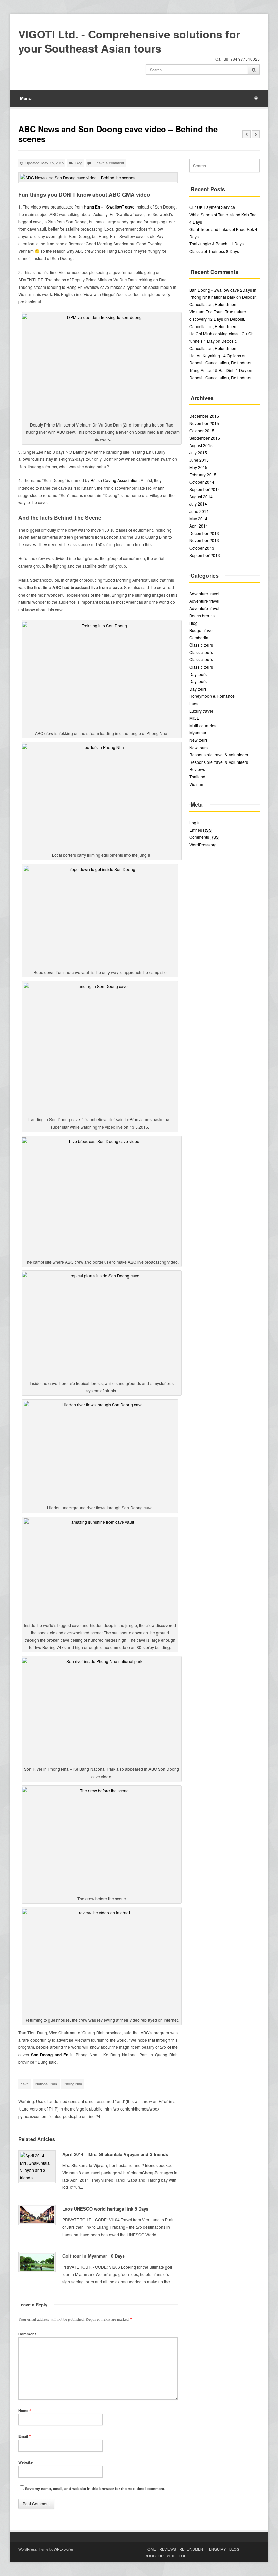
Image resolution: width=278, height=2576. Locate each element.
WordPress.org (203, 844)
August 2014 (201, 497)
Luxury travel (201, 711)
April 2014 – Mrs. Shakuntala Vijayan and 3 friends (115, 2154)
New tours (198, 740)
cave (25, 2084)
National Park (46, 2084)
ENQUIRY (217, 2549)
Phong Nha (73, 2084)
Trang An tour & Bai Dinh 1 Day (218, 370)
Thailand (197, 777)
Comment (27, 2334)
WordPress (28, 2549)
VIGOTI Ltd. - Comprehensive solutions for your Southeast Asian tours (129, 41)
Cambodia (199, 638)
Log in (195, 822)
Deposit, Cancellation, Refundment (221, 363)
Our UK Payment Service (212, 207)
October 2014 (202, 482)
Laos (194, 703)
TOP (183, 2556)
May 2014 (198, 519)
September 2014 (205, 489)
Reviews (197, 769)
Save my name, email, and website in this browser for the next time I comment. (95, 2488)
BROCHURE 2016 (160, 2556)
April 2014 (199, 526)
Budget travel (201, 630)
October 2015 (202, 430)
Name (25, 2410)
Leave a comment (109, 163)
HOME (150, 2549)
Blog (79, 163)
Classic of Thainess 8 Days (214, 251)
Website (25, 2462)
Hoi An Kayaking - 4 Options (215, 355)
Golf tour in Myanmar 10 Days (94, 2256)
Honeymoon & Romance (212, 696)
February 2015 (203, 474)
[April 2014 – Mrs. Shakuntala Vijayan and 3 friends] (37, 2166)
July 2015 (198, 452)
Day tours (198, 674)
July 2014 (198, 504)
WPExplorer (63, 2549)
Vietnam (197, 784)
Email (24, 2436)
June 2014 (199, 511)
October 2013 (202, 548)
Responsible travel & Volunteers (219, 755)
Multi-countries (203, 725)
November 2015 (204, 423)
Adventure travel (204, 593)
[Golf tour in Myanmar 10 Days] (37, 2262)
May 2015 (198, 467)
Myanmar (198, 732)
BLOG (234, 2549)
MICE (194, 718)
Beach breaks (202, 616)
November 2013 (204, 540)
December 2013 (204, 533)
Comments (204, 837)
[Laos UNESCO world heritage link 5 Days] (37, 2215)
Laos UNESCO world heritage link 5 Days (105, 2209)
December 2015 (204, 416)
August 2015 (201, 445)
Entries (200, 830)
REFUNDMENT (192, 2549)
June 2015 (199, 460)
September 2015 (205, 438)
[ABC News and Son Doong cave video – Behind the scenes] (98, 178)
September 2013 (205, 555)
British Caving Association (115, 480)
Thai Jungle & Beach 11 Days (216, 244)
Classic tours (201, 645)
